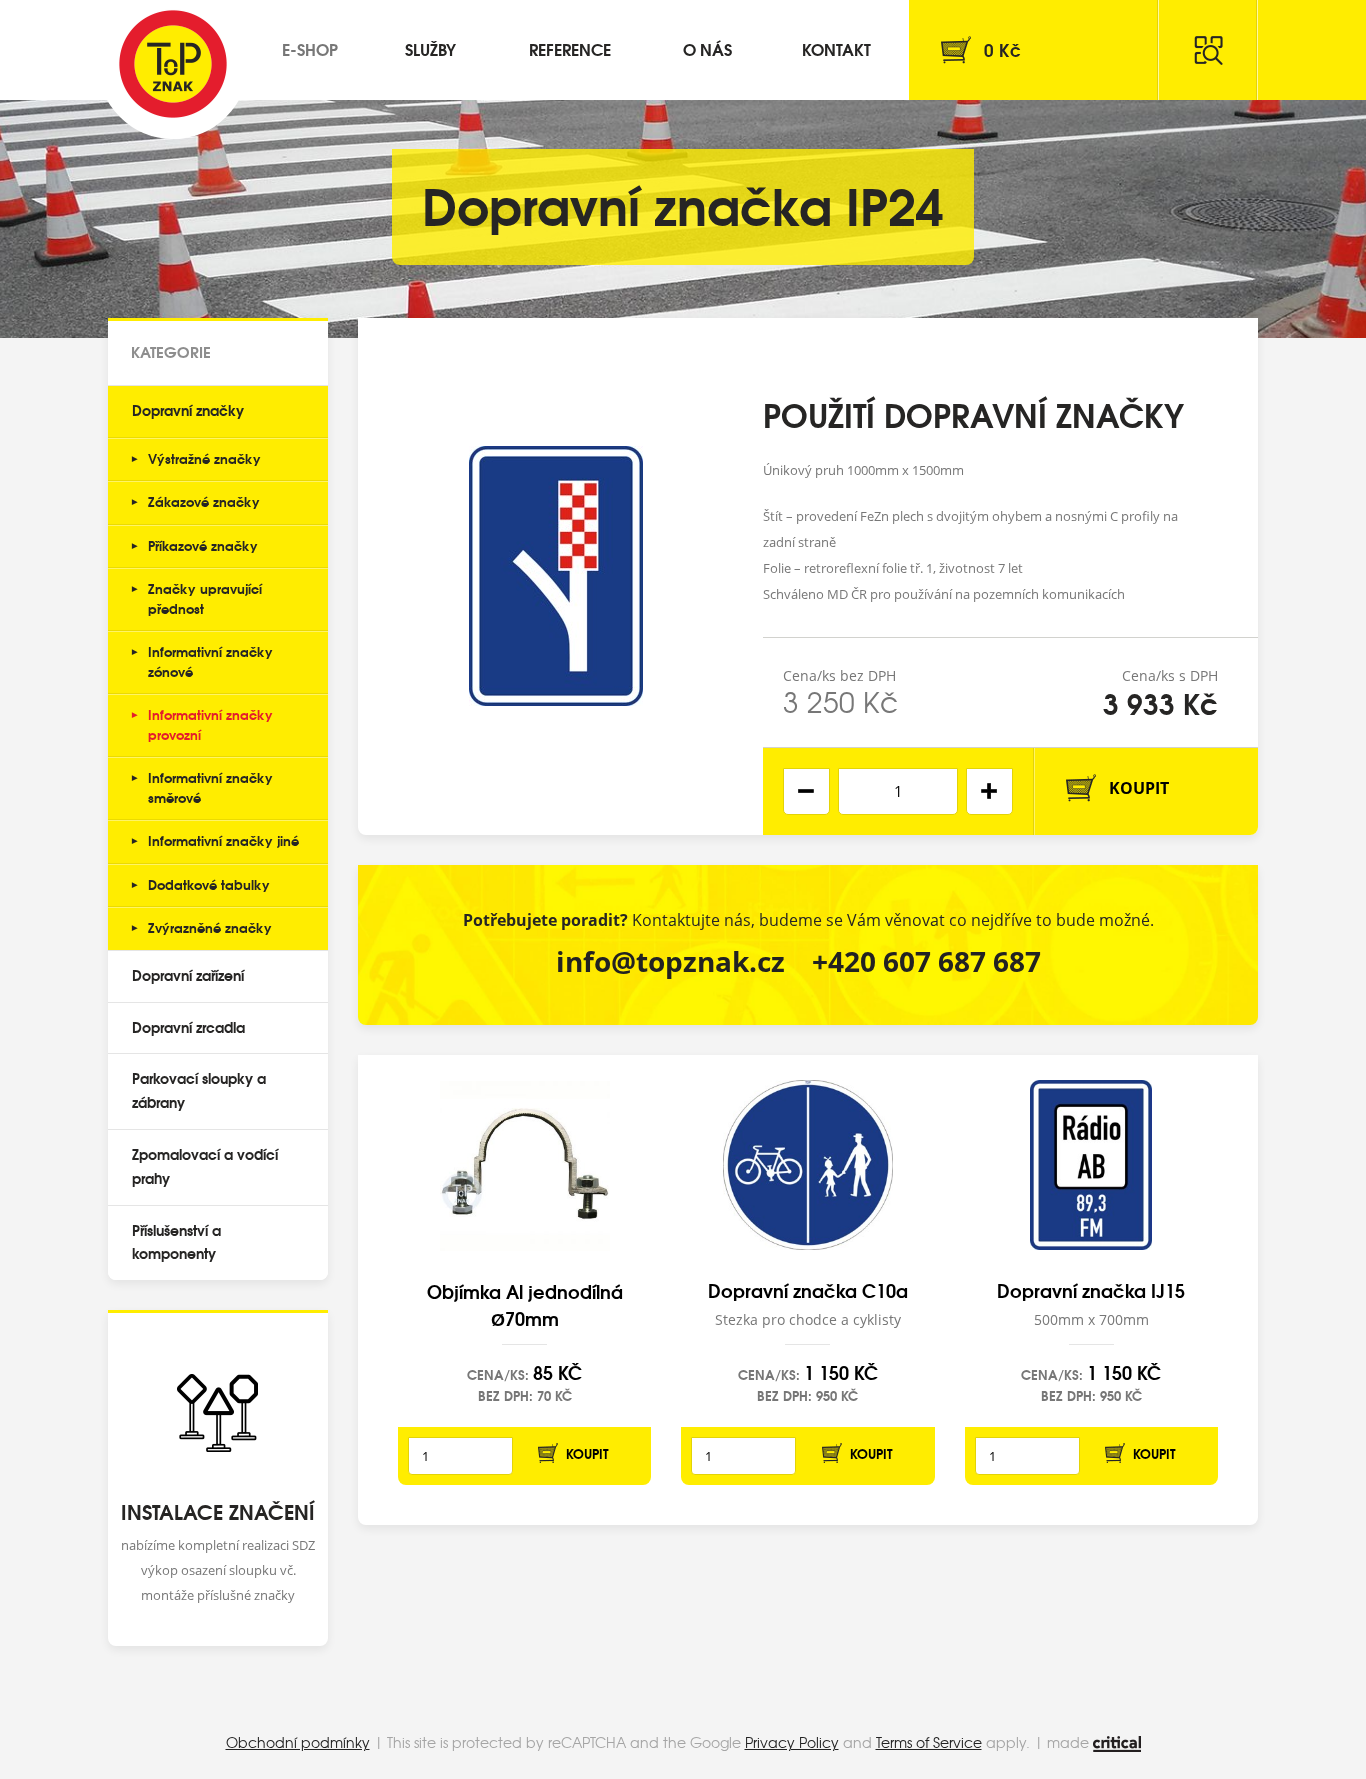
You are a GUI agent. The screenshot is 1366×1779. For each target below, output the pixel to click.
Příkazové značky (203, 545)
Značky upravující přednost (205, 598)
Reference (570, 48)
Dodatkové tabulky (209, 884)
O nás (707, 48)
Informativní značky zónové (210, 661)
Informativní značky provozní (210, 724)
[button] (989, 791)
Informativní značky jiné (223, 840)
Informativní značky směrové (210, 787)
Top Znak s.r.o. (173, 64)
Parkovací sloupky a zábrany (199, 1090)
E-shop (310, 48)
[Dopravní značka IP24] (556, 576)
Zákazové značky (204, 501)
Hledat (1208, 50)
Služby (430, 48)
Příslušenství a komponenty (176, 1242)
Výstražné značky (204, 458)
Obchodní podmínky (298, 1742)
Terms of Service (929, 1742)
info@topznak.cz (670, 961)
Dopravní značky (188, 410)
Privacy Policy (792, 1742)
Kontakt (836, 48)
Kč (1002, 49)
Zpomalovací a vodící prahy (205, 1166)
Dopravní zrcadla (188, 1027)
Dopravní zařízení (188, 975)
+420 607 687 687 (926, 961)
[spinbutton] (898, 791)
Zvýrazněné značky (210, 927)
